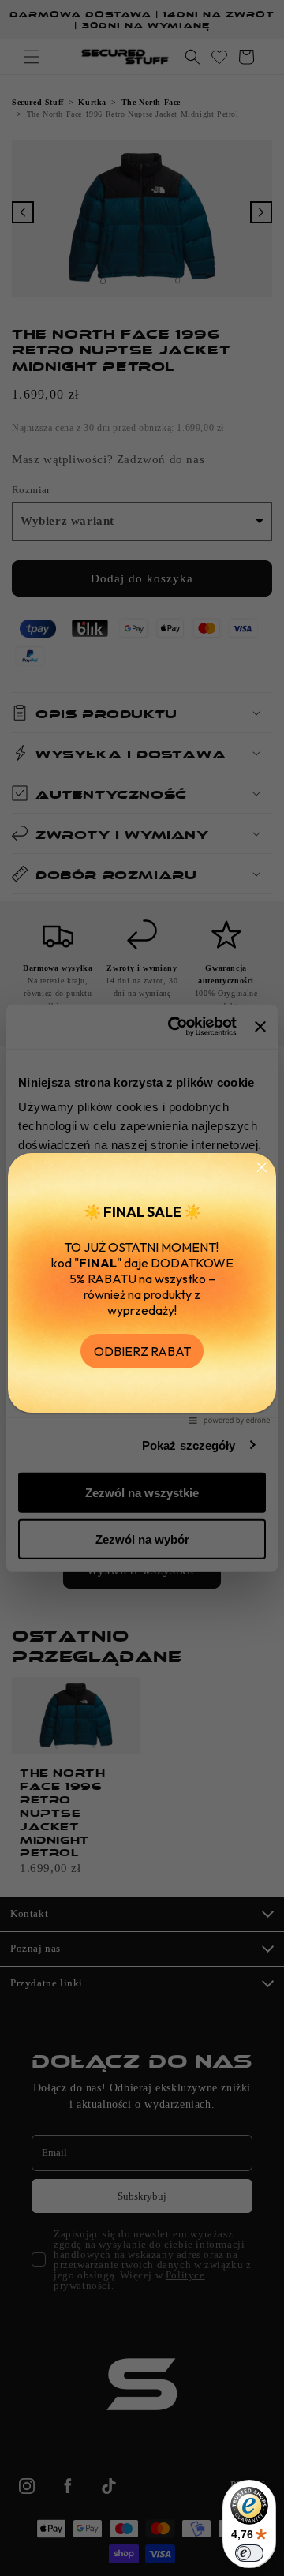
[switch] (249, 2553)
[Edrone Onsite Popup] (142, 1288)
